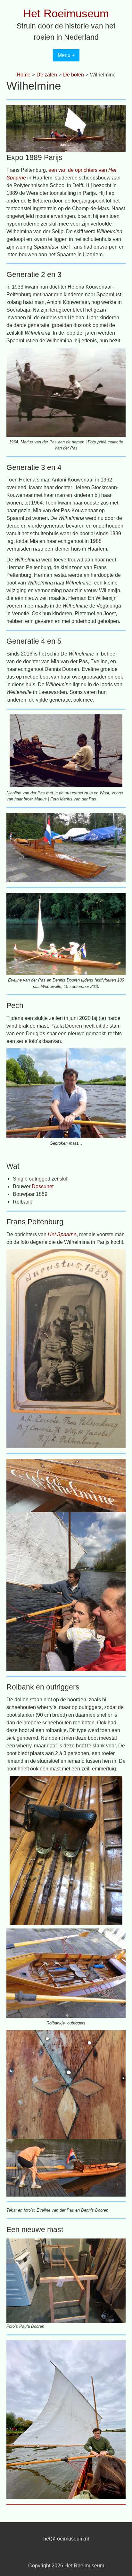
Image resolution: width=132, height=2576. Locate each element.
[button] (17, 751)
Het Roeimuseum (66, 13)
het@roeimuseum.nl (66, 2539)
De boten (74, 75)
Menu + (66, 55)
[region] (66, 750)
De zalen (47, 75)
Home (24, 75)
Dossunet (43, 1186)
